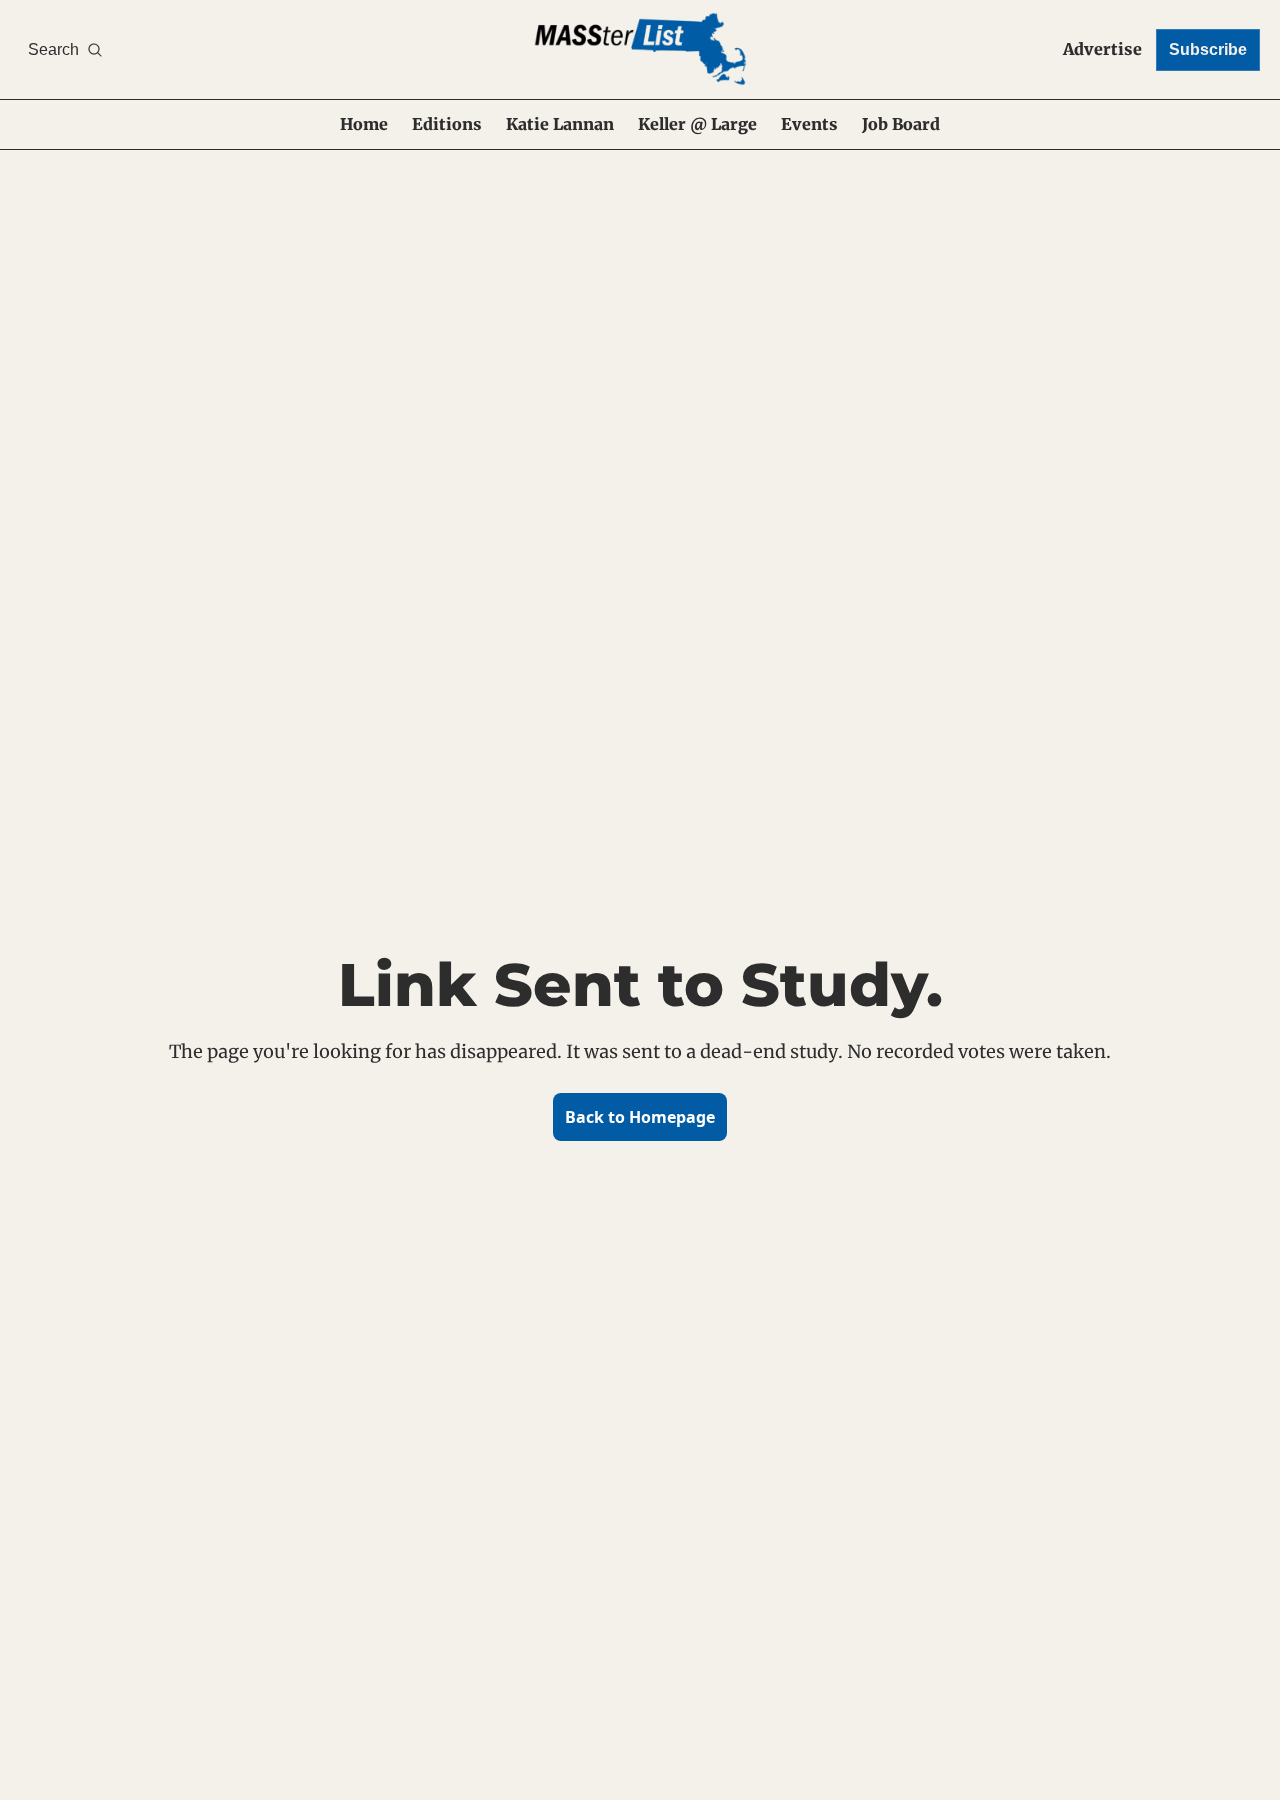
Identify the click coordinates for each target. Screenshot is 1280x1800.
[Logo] (640, 49)
